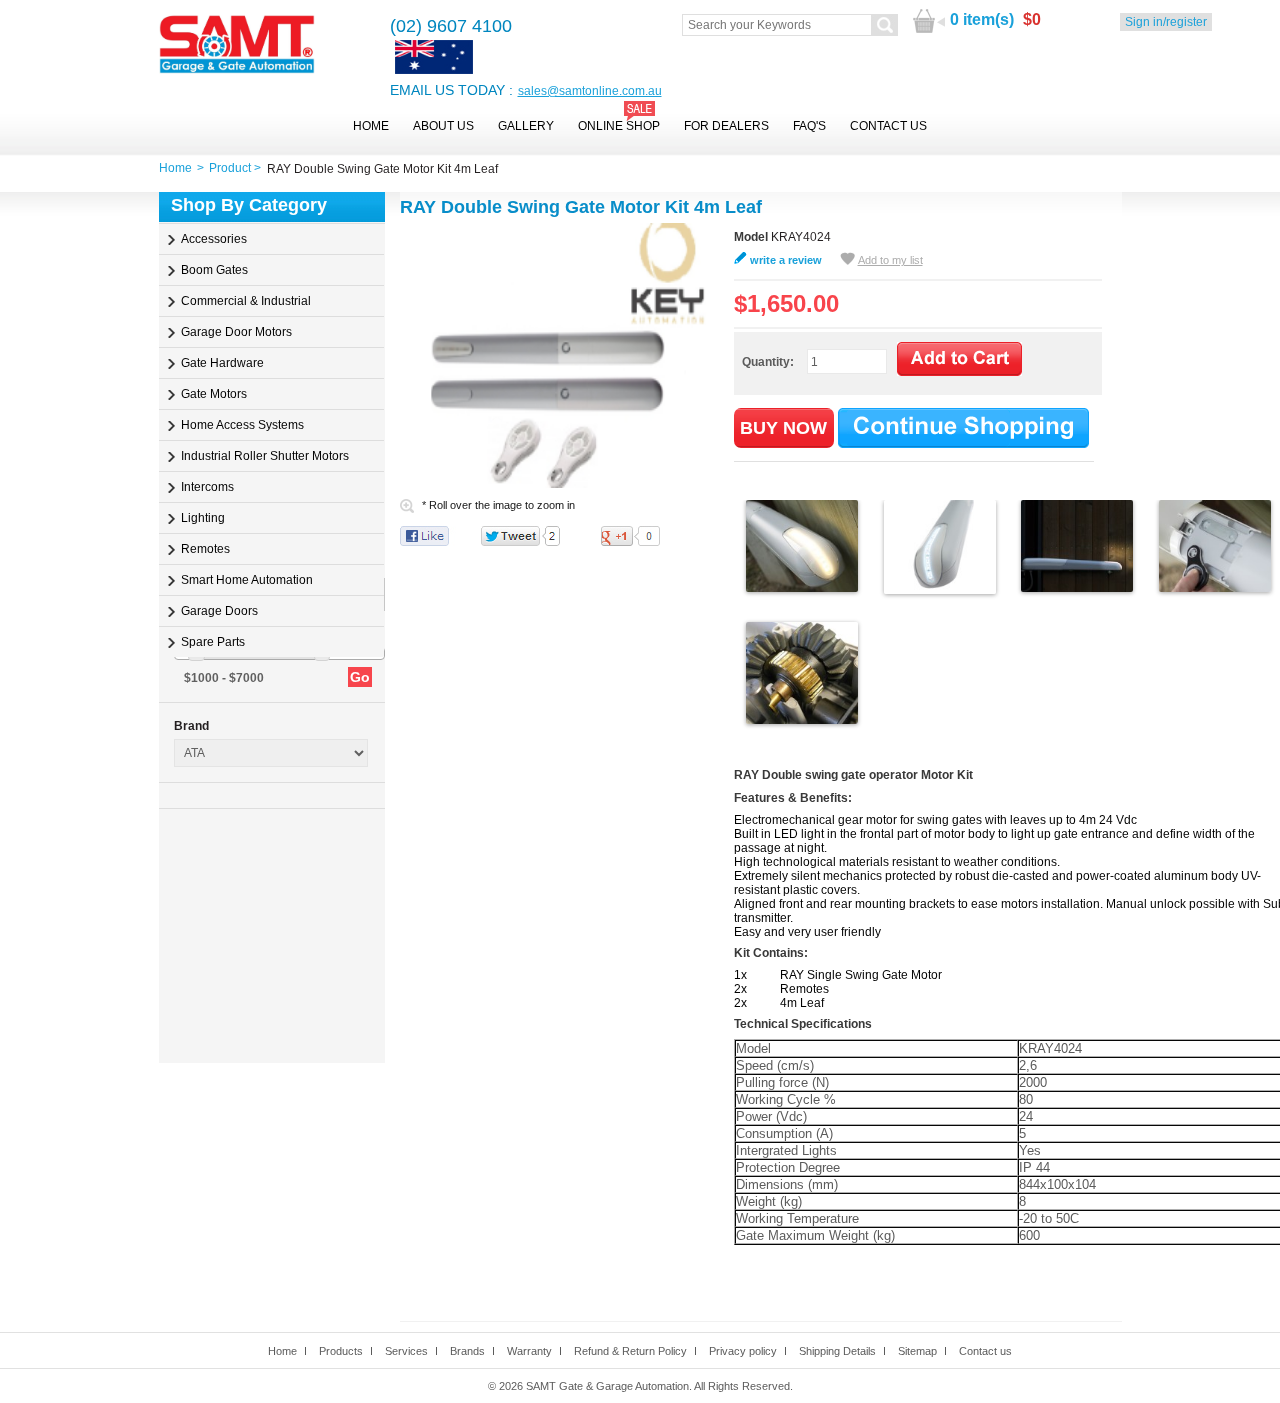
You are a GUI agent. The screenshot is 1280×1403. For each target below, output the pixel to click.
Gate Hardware (222, 363)
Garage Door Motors (236, 332)
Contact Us (888, 126)
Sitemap (917, 1351)
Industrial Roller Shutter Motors (265, 456)
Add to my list (890, 260)
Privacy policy (743, 1351)
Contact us (985, 1351)
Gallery (526, 126)
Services (406, 1351)
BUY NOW (783, 428)
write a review (786, 260)
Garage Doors (219, 611)
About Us (443, 126)
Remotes (205, 549)
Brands (467, 1351)
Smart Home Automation (247, 580)
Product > (238, 168)
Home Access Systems (242, 425)
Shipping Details (837, 1351)
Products (341, 1351)
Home (371, 126)
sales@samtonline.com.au (590, 91)
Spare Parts (213, 642)
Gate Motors (214, 394)
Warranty (529, 1351)
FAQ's (809, 126)
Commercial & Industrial (246, 301)
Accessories (214, 239)
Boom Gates (214, 270)
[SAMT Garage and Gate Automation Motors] (237, 45)
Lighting (203, 518)
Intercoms (207, 487)
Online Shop (619, 126)
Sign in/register (1166, 22)
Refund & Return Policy (630, 1351)
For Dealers (726, 126)
